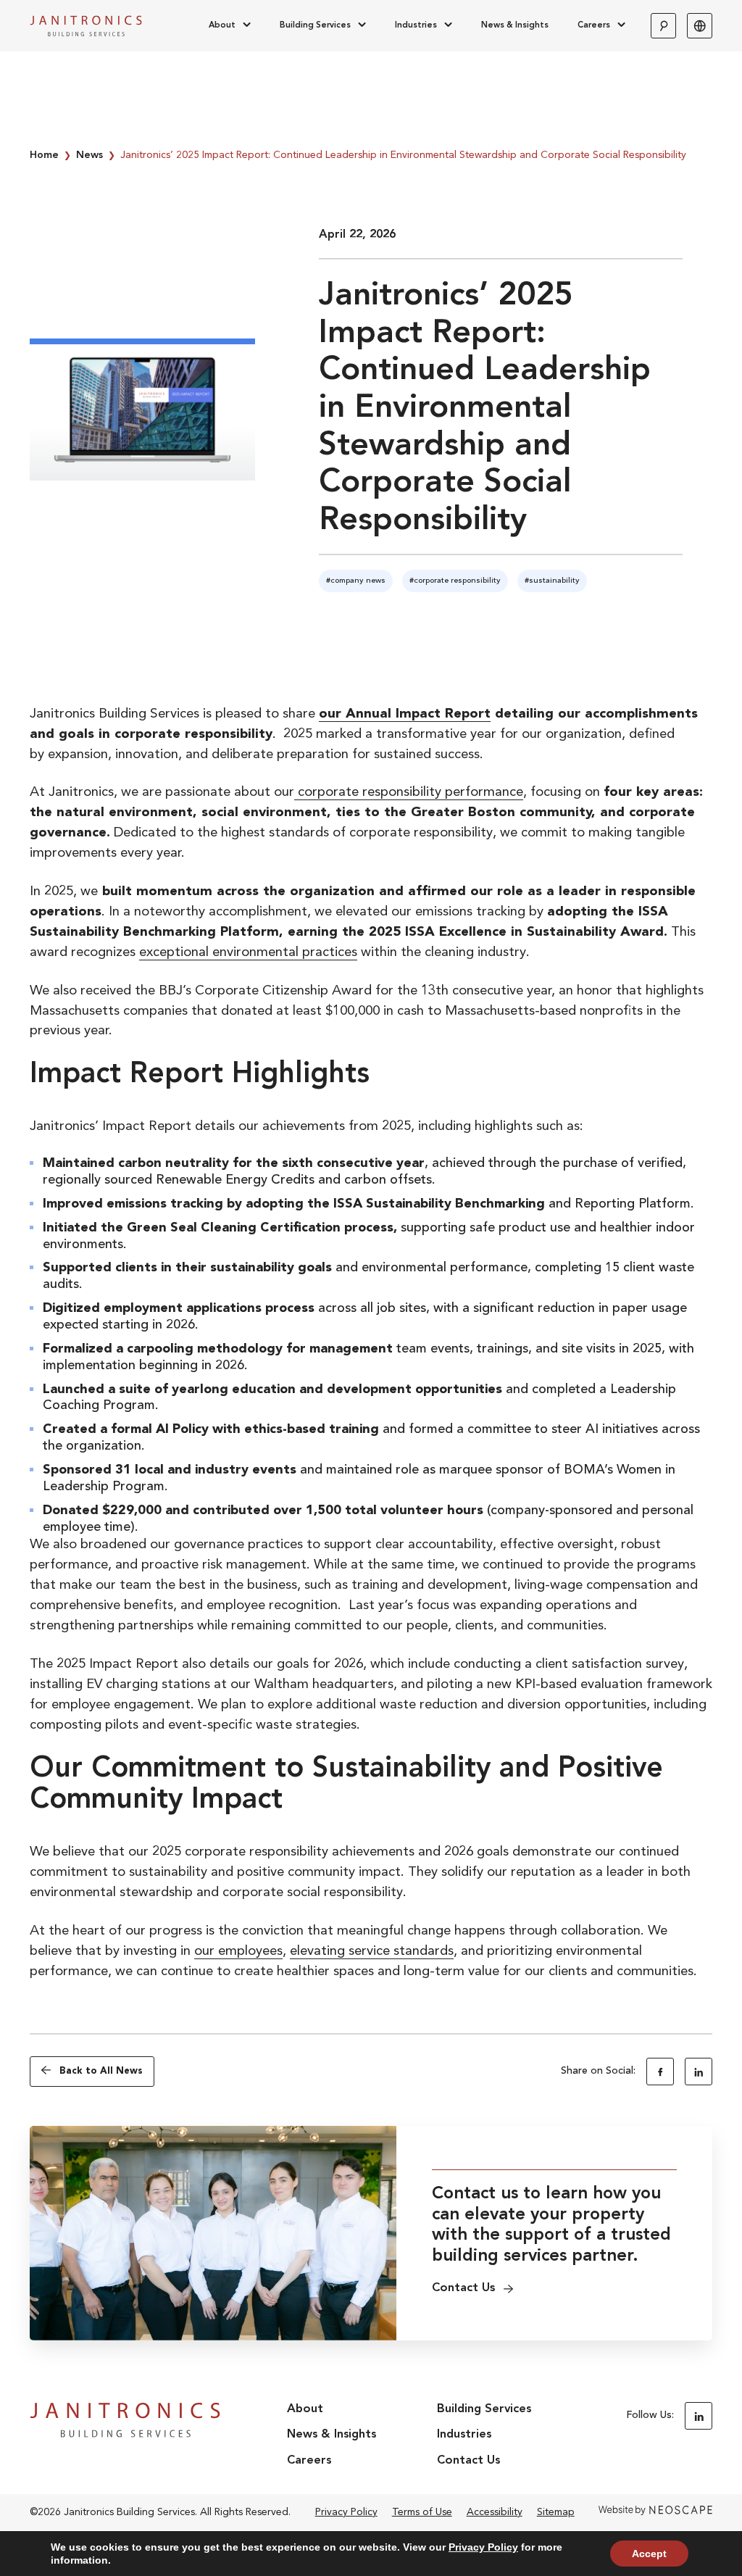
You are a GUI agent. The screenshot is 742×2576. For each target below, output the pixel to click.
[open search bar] (663, 26)
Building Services (315, 25)
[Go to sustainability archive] (552, 581)
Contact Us (468, 2461)
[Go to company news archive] (356, 581)
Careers (594, 25)
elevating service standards (372, 1952)
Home (44, 155)
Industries (416, 25)
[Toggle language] (700, 26)
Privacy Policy (346, 2512)
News (89, 155)
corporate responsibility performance (409, 793)
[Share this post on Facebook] (660, 2072)
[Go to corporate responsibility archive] (455, 581)
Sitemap (556, 2512)
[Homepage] (86, 26)
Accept (649, 2554)
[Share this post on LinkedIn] (699, 2072)
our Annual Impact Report (405, 714)
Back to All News (101, 2071)
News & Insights (515, 25)
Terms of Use (422, 2512)
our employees (238, 1952)
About (222, 25)
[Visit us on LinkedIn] (699, 2416)
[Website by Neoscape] (655, 2512)
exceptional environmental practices (248, 953)
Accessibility (495, 2512)
